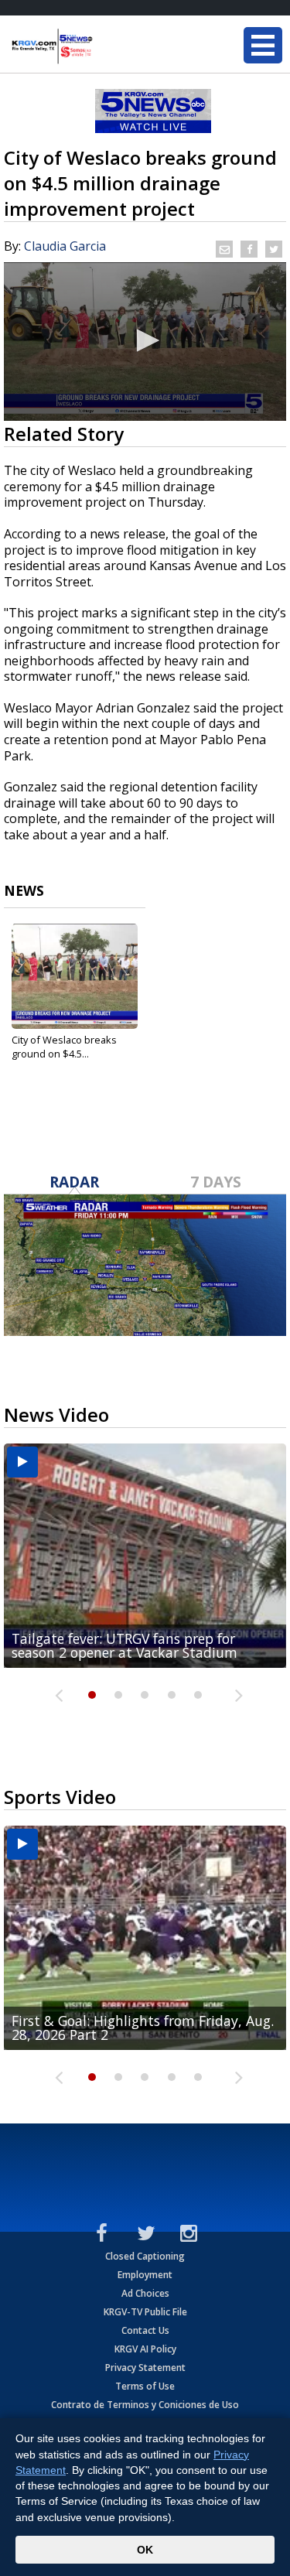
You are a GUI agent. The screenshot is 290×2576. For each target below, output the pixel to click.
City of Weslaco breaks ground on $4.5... (64, 1047)
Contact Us (145, 2330)
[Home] (104, 46)
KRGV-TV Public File (145, 2312)
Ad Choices (145, 2293)
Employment (145, 2275)
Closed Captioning (145, 2256)
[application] (145, 342)
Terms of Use (145, 2386)
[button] (145, 340)
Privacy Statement (145, 2368)
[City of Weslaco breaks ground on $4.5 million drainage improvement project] (75, 976)
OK (145, 2550)
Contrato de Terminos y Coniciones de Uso (145, 2405)
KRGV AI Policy (145, 2349)
